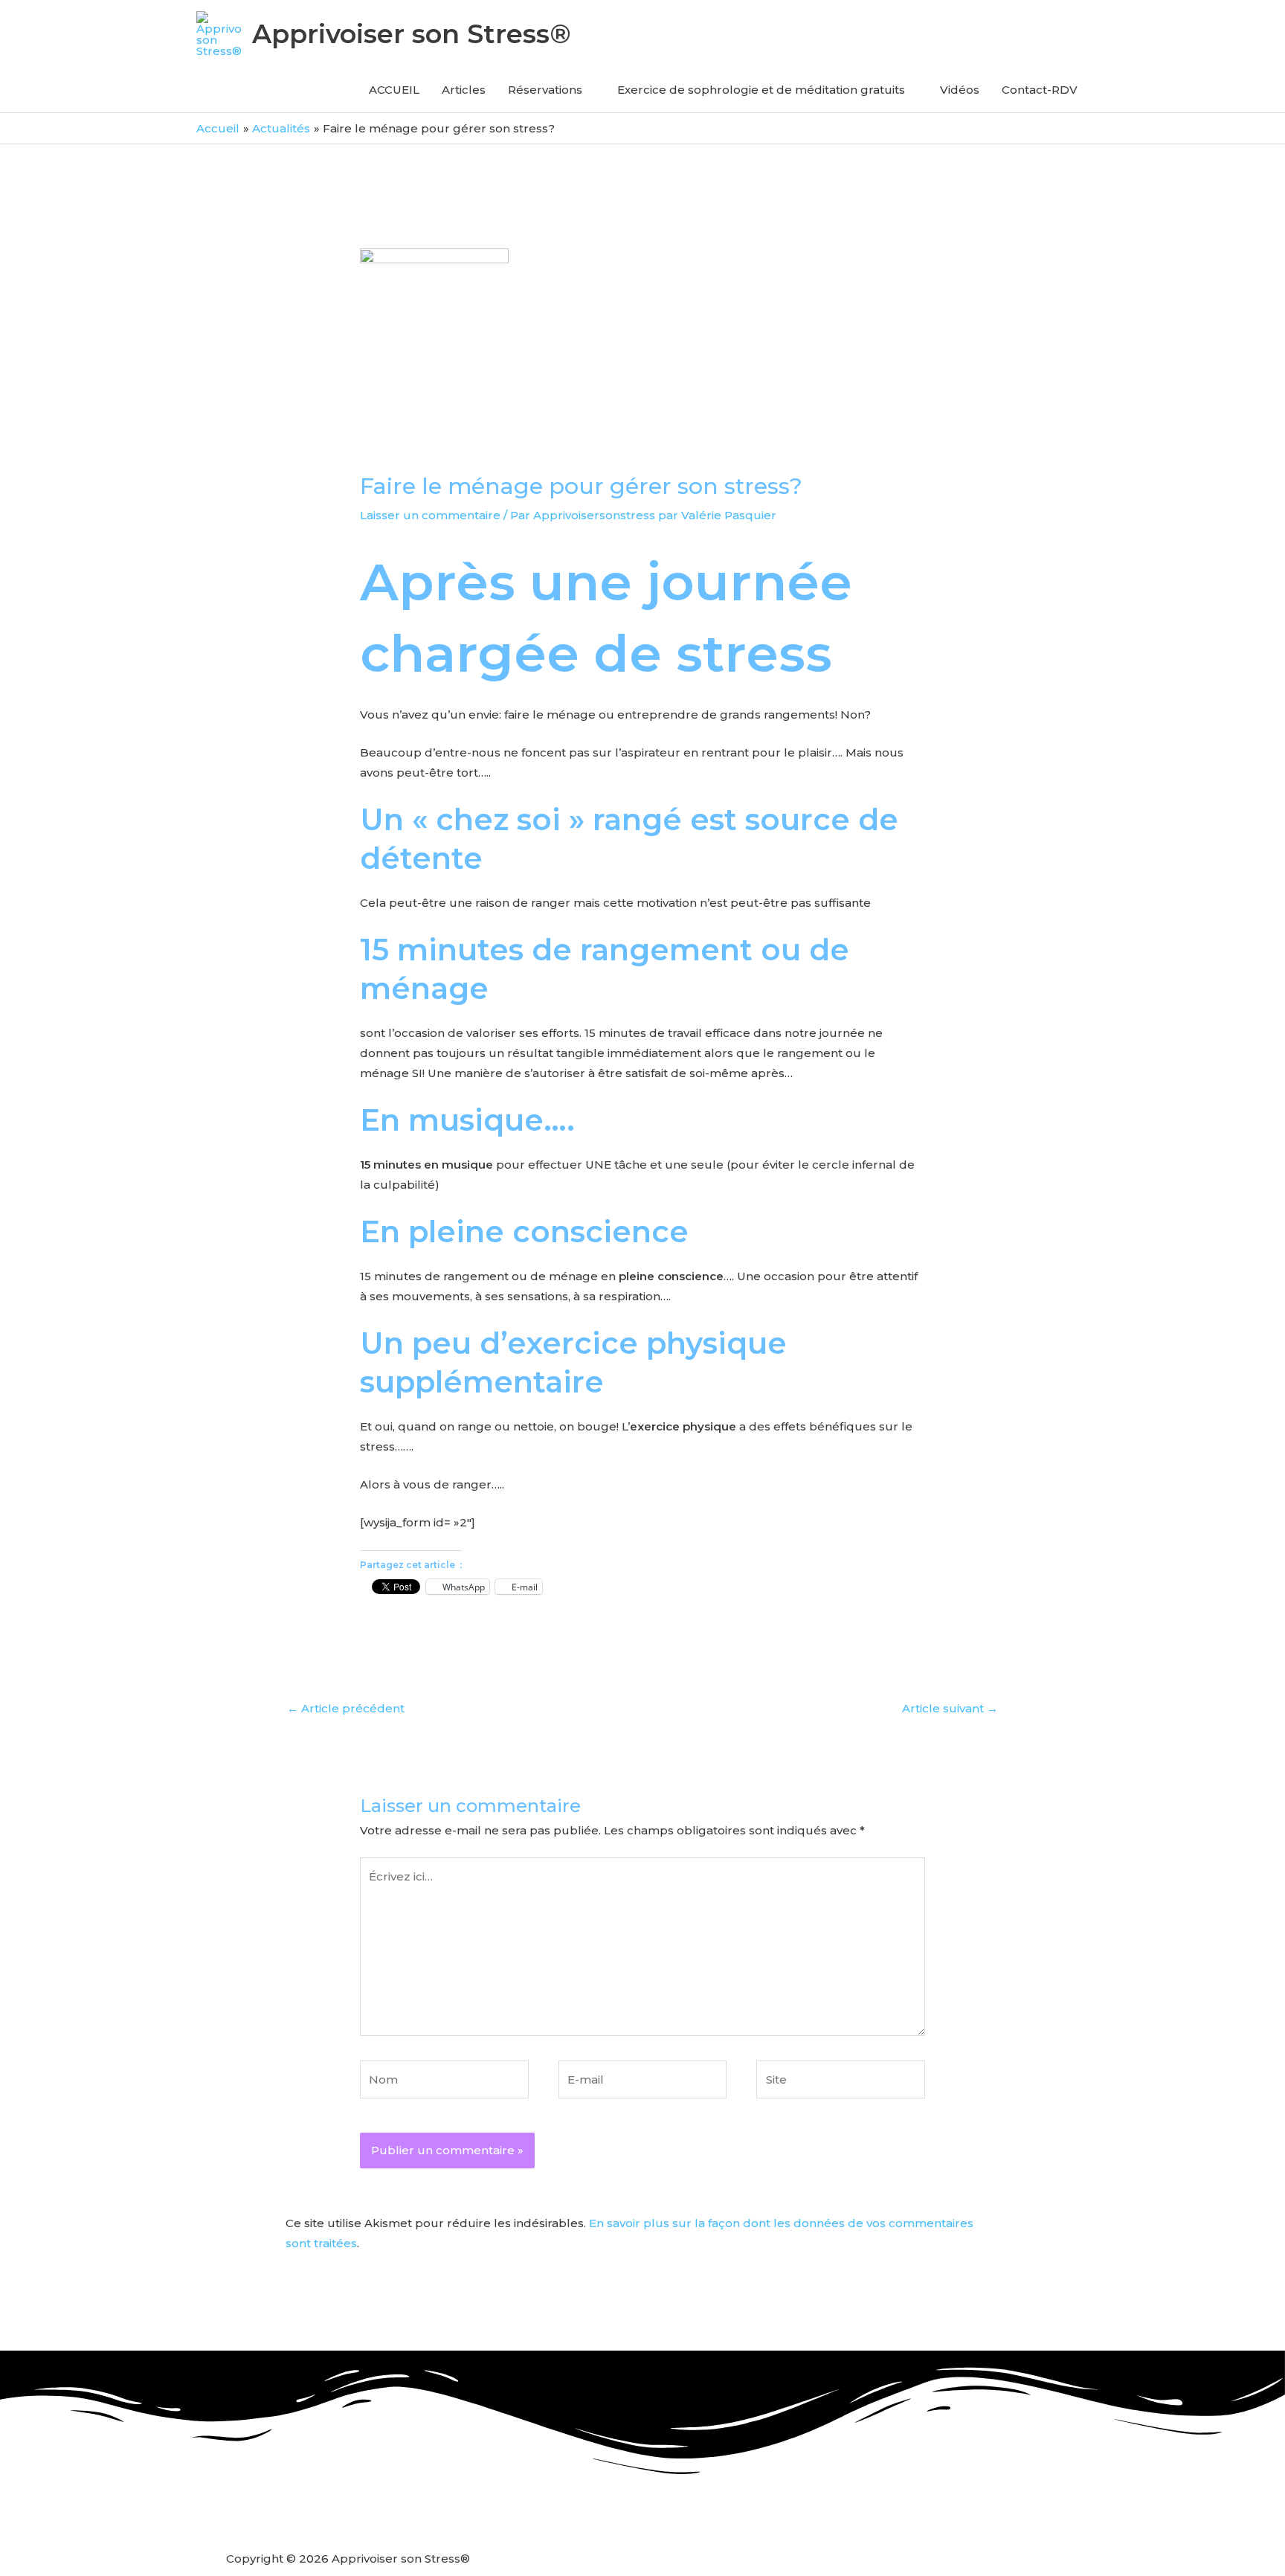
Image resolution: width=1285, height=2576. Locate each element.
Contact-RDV (1040, 90)
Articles (464, 90)
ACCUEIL (394, 90)
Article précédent (346, 1708)
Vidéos (960, 90)
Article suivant (950, 1708)
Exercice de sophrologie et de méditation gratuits (761, 90)
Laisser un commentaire (430, 515)
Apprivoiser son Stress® (412, 34)
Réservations (545, 90)
